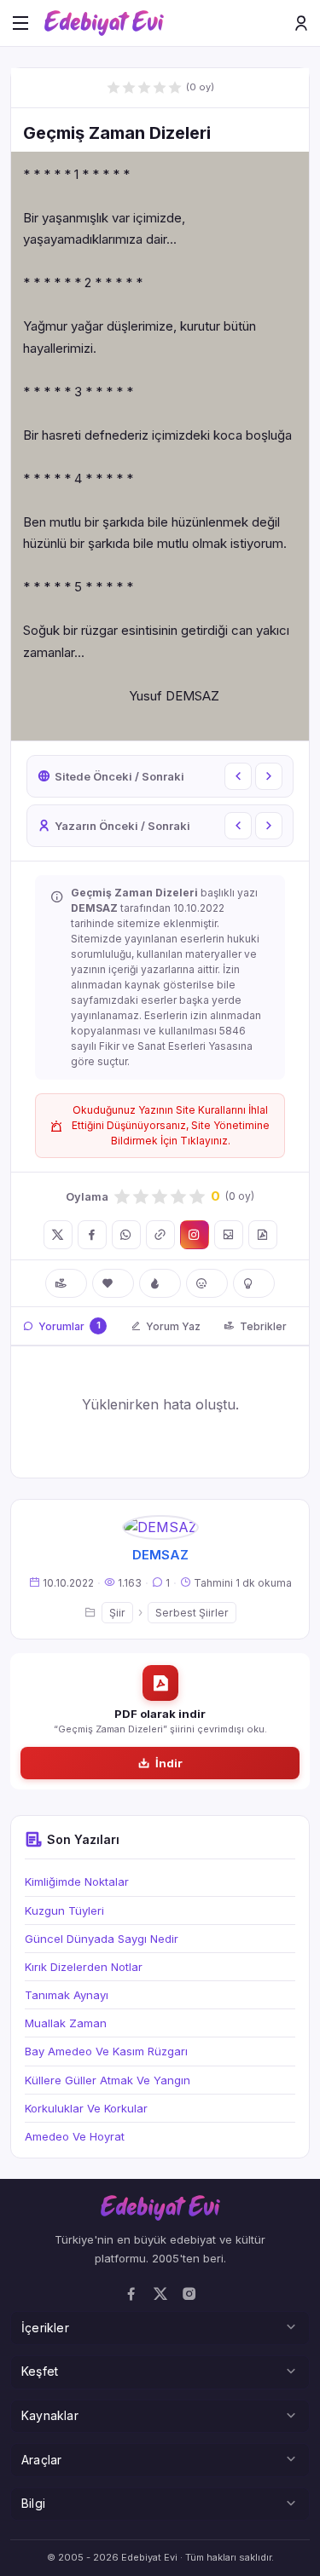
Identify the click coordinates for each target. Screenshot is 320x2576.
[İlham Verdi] (254, 1283)
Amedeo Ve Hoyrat (75, 2136)
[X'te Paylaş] (58, 1235)
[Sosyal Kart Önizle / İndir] (229, 1235)
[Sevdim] (113, 1283)
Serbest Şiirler (192, 1613)
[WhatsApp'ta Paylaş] (126, 1235)
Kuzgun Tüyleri (64, 1910)
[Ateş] (160, 1283)
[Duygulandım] (207, 1283)
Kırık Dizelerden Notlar (84, 1967)
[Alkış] (66, 1283)
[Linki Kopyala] (160, 1235)
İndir (169, 1763)
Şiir (117, 1613)
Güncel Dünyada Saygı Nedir (102, 1939)
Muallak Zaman (66, 2023)
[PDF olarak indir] (263, 1235)
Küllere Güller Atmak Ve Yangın (108, 2080)
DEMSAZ (160, 1555)
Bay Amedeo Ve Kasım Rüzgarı (106, 2051)
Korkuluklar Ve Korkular (86, 2108)
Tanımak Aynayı (67, 1995)
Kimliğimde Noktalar (77, 1882)
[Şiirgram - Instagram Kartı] (195, 1235)
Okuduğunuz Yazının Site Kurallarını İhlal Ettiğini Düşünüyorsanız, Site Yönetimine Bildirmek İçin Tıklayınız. (171, 1125)
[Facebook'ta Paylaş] (92, 1235)
